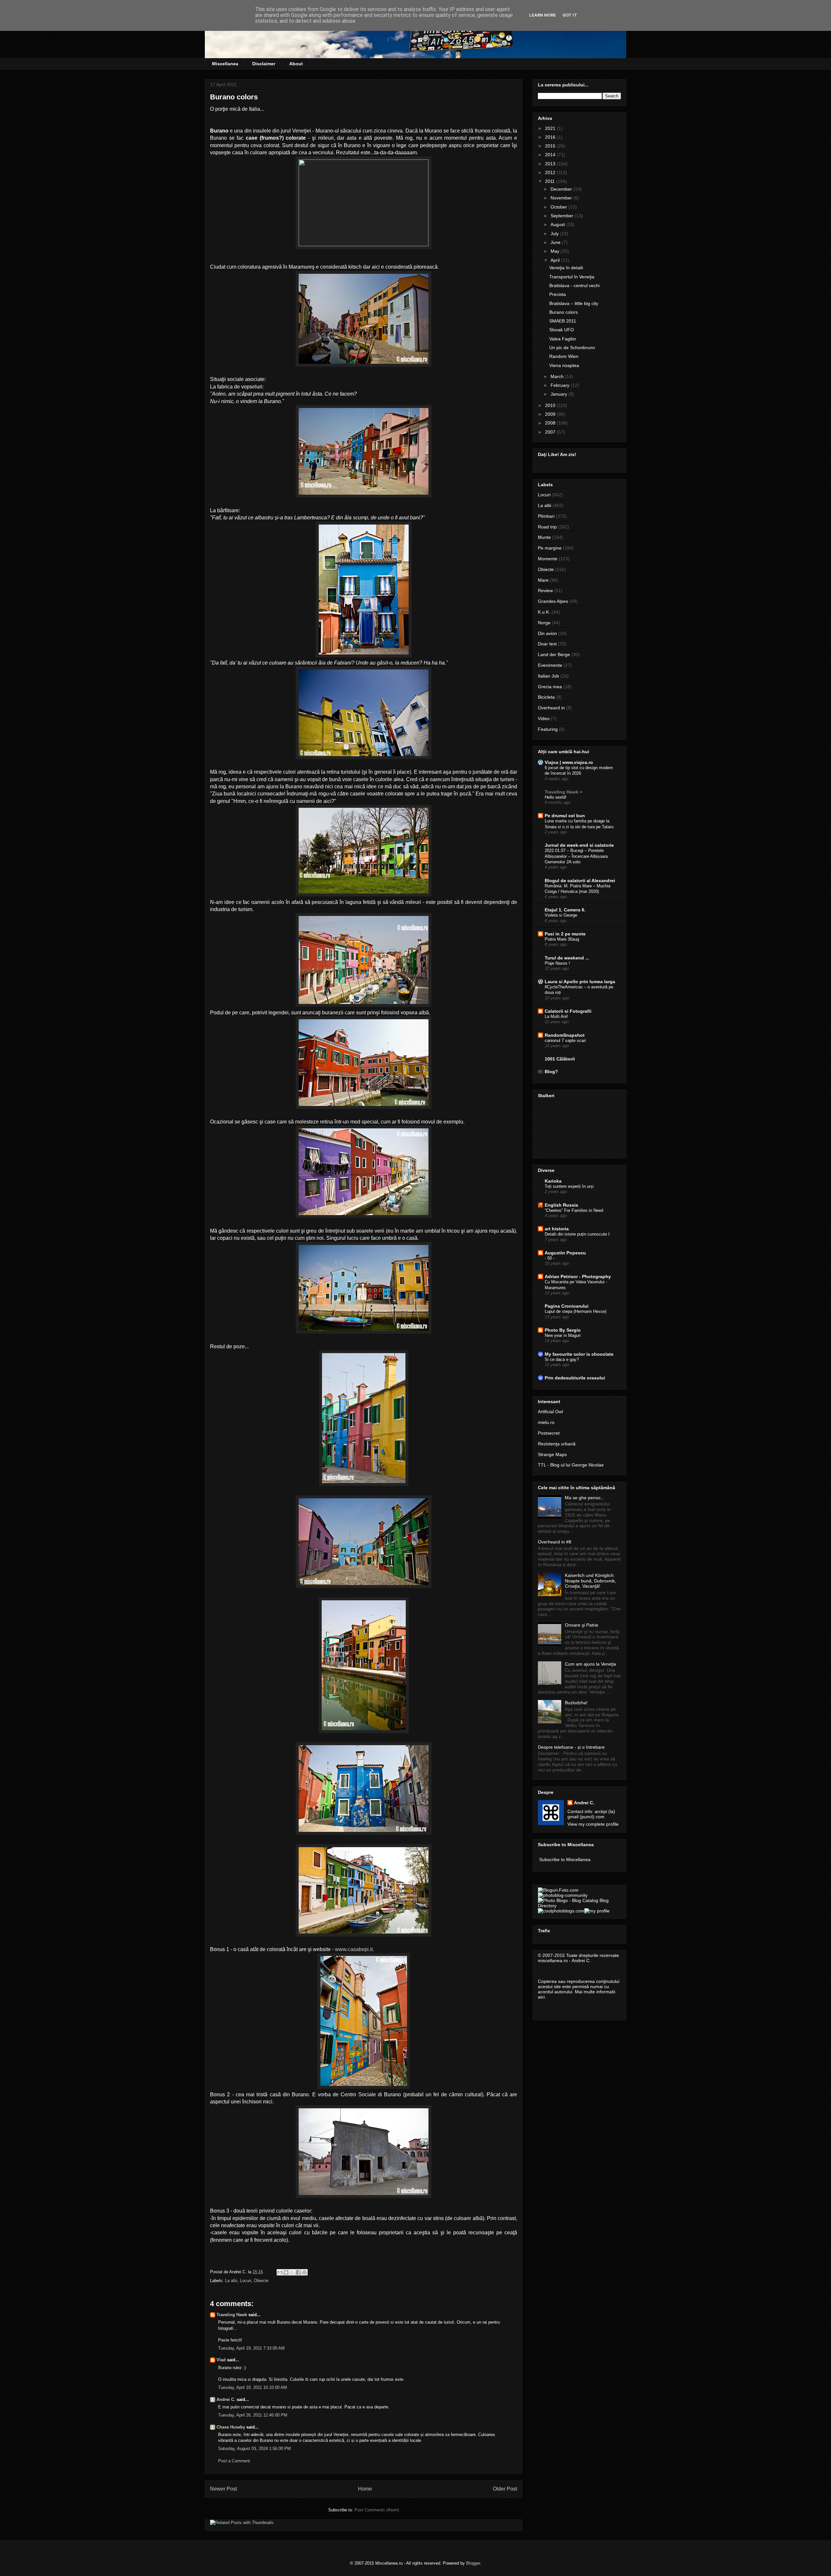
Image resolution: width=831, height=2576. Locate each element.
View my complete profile (593, 1824)
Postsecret (549, 1433)
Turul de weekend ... (567, 958)
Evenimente (550, 665)
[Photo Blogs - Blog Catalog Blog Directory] (579, 1906)
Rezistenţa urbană (557, 1444)
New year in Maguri (563, 1335)
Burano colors (564, 312)
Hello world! (556, 797)
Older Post (505, 2489)
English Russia (561, 1205)
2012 (551, 172)
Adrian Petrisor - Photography (578, 1276)
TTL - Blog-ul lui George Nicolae (571, 1465)
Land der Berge (554, 654)
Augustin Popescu (565, 1253)
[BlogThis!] (286, 2272)
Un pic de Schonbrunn (572, 348)
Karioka (553, 1181)
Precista (558, 294)
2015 (551, 146)
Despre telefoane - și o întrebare (571, 1747)
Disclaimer (264, 64)
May (556, 251)
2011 (551, 181)
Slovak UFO (562, 330)
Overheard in (551, 708)
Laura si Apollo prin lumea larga (580, 982)
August (558, 224)
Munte (544, 537)
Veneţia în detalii (566, 268)
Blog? (551, 1072)
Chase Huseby (231, 2427)
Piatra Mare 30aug (562, 939)
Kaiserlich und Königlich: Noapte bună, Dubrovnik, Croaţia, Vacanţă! (590, 1581)
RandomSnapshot (565, 1035)
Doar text (547, 644)
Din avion (547, 633)
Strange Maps (552, 1454)
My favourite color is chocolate (579, 1354)
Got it (570, 15)
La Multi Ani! (556, 1016)
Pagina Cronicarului (567, 1306)
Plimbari (546, 516)
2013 (551, 164)
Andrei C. (226, 2399)
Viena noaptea (564, 365)
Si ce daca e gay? (562, 1359)
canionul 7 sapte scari (565, 1041)
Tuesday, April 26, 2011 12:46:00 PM (253, 2415)
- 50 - (550, 1258)
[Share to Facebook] (298, 2272)
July (555, 234)
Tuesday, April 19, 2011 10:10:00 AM (253, 2387)
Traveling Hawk (232, 2315)
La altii (231, 2281)
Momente (548, 559)
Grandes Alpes (553, 601)
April (556, 260)
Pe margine (550, 548)
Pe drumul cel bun (565, 816)
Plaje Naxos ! (557, 963)
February (561, 385)
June (556, 242)
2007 (551, 432)
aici (541, 1997)
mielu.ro (546, 1422)
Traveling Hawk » (564, 792)
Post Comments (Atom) (377, 2510)
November (562, 198)
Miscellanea (225, 64)
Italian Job (548, 676)
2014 (551, 155)
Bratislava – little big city (574, 303)
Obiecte (261, 2281)
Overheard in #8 (555, 1542)
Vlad (221, 2360)
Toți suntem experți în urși (569, 1186)
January (559, 394)
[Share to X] (292, 2272)
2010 (551, 405)
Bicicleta (546, 697)
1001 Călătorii (560, 1059)
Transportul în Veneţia (572, 277)
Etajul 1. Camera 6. (565, 910)
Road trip (547, 527)
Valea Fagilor (563, 339)
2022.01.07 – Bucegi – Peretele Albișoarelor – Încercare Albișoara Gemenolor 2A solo (576, 856)
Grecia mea (550, 687)
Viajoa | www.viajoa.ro (569, 762)
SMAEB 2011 (563, 321)
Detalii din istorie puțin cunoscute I (577, 1234)
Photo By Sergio (563, 1330)
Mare (543, 580)
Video (544, 718)
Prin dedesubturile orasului (575, 1378)
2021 (551, 128)
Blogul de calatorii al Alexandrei (580, 881)
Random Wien (564, 356)
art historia (557, 1229)
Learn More (543, 15)
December (562, 189)
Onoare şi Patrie (582, 1625)
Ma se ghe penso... (585, 1498)
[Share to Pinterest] (304, 2272)
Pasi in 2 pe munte (565, 934)
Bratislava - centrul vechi (574, 286)
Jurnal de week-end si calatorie (579, 845)
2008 (551, 423)
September (563, 216)
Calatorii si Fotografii (568, 1011)
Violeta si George (561, 915)
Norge (544, 623)
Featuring (548, 729)
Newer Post (223, 2489)
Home (365, 2489)
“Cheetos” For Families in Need (574, 1210)
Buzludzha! (576, 1703)
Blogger (473, 2563)
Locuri (246, 2281)
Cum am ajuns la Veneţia (590, 1664)
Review (545, 590)
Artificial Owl (550, 1412)
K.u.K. (544, 612)
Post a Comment (234, 2461)
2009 (551, 414)
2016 (551, 137)
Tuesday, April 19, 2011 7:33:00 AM (251, 2348)
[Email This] (280, 2272)
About (296, 64)
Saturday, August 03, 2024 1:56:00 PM (254, 2449)
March (558, 376)
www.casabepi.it (354, 1949)
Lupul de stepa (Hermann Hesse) (576, 1311)
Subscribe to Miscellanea (565, 1859)
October (559, 207)
